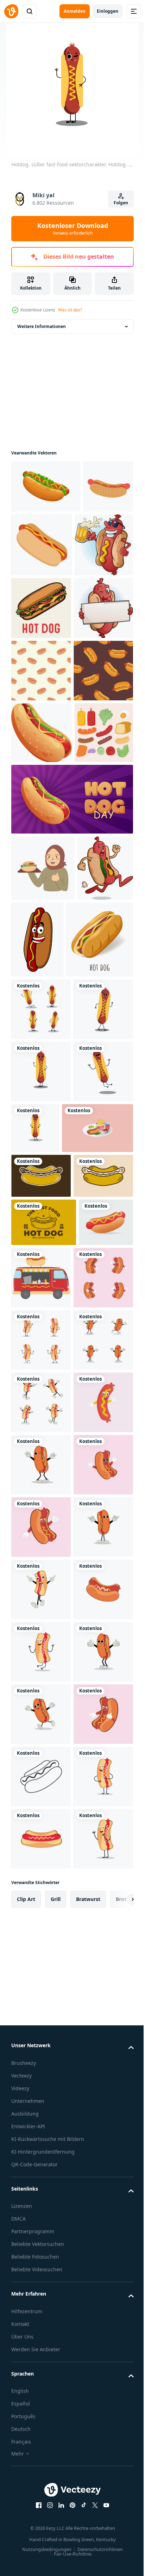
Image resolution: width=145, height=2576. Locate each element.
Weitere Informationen (42, 326)
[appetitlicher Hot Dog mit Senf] (96, 1190)
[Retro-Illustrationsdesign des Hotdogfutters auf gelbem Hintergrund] (44, 1719)
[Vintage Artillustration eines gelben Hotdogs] (41, 1673)
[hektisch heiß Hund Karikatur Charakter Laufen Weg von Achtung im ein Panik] (39, 1185)
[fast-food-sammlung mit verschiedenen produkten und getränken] (47, 1580)
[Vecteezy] (11, 11)
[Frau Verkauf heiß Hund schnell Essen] (43, 1119)
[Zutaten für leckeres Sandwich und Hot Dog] (40, 983)
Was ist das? (70, 310)
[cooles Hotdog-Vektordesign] (38, 1767)
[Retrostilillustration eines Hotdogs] (41, 1628)
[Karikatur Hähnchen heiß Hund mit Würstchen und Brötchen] (46, 486)
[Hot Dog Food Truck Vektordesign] (98, 1774)
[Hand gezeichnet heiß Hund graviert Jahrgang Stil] (41, 672)
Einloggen (108, 11)
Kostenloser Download (73, 229)
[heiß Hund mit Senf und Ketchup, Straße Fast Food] (45, 1267)
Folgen (121, 203)
